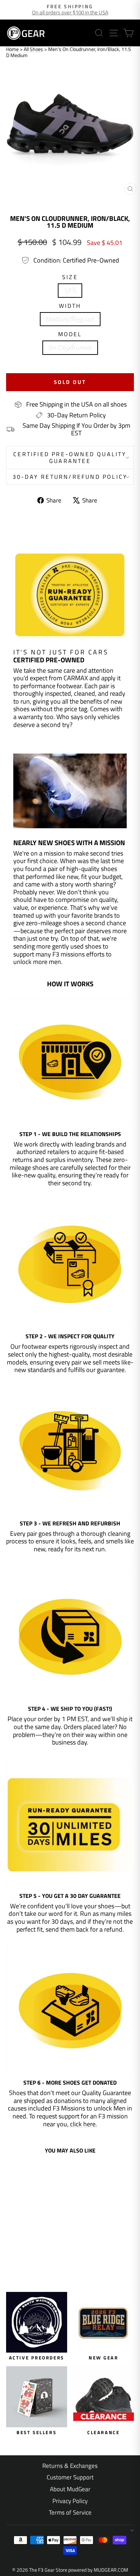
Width (70, 306)
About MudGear (70, 2489)
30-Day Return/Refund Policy (70, 477)
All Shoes (33, 49)
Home (12, 49)
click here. (83, 2124)
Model (70, 334)
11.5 (70, 290)
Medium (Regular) (70, 319)
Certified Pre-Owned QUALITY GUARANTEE (70, 457)
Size (70, 277)
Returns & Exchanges (70, 2466)
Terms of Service (70, 2512)
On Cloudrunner (70, 348)
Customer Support (70, 2477)
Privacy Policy (70, 2501)
